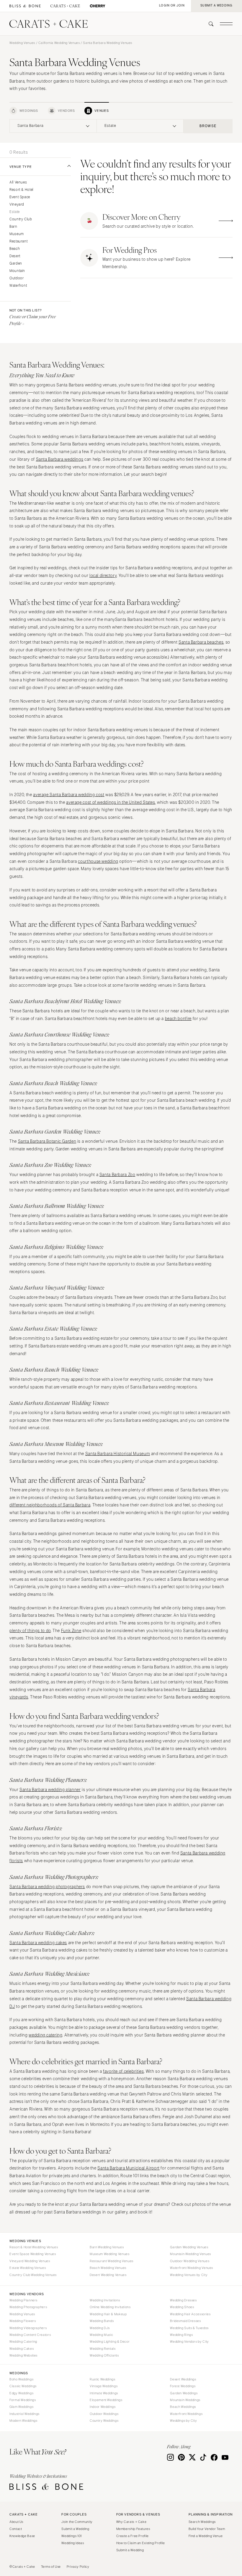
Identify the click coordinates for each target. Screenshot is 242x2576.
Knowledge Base (22, 2536)
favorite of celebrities (124, 2071)
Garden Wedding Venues (189, 2247)
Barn (13, 227)
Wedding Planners (23, 2300)
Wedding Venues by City (189, 2275)
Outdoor (17, 278)
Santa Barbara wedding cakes (38, 1943)
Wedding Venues (22, 43)
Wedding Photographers (28, 2307)
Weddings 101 (72, 2536)
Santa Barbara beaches (201, 642)
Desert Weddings (183, 2379)
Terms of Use (51, 2567)
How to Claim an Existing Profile (141, 2543)
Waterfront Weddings (186, 2414)
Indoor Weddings (103, 2407)
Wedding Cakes (22, 2349)
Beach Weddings (183, 2407)
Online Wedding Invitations (110, 2307)
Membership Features (133, 2529)
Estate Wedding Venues (28, 2268)
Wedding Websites (23, 2355)
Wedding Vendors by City (189, 2341)
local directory (103, 576)
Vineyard (17, 205)
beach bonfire (178, 1019)
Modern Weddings (23, 2421)
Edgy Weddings (21, 2393)
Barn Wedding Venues (107, 2247)
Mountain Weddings (185, 2400)
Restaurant (18, 241)
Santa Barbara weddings (60, 459)
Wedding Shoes (182, 2307)
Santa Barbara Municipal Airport (129, 2168)
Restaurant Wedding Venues (112, 2261)
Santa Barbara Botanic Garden (47, 1141)
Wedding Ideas (73, 2543)
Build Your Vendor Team (207, 2529)
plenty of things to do (30, 1631)
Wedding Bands (102, 2321)
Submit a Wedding (75, 2529)
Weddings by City (183, 2421)
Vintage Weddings (104, 2386)
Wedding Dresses (183, 2300)
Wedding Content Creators (30, 2335)
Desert (15, 256)
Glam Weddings (21, 2407)
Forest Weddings (183, 2386)
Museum (17, 234)
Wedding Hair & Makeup (108, 2314)
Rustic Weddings (102, 2379)
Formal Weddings (23, 2400)
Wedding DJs (100, 2328)
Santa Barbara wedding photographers (47, 1887)
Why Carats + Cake (131, 2522)
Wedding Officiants (104, 2355)
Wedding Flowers (23, 2321)
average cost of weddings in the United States (111, 802)
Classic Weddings (23, 2386)
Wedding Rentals (103, 2349)
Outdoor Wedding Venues (190, 2261)
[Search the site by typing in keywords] (209, 24)
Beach (15, 249)
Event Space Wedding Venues (33, 2254)
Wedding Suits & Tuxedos (189, 2328)
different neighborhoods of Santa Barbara (50, 1505)
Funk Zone (71, 1631)
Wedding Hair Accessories (190, 2314)
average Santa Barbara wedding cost (69, 795)
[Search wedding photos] (98, 6)
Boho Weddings (21, 2379)
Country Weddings (104, 2421)
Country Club (21, 219)
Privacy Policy (78, 2567)
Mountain (17, 271)
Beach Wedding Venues (108, 2268)
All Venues (18, 182)
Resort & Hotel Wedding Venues (34, 2247)
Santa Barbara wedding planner (50, 1790)
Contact (16, 2529)
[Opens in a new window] (25, 6)
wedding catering (45, 2035)
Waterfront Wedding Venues (192, 2268)
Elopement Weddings (106, 2400)
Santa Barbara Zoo (117, 1175)
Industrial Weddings (24, 2414)
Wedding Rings (181, 2335)
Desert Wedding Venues (108, 2275)
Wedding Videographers (28, 2328)
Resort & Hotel (21, 190)
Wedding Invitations (105, 2300)
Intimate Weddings (104, 2393)
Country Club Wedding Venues (33, 2275)
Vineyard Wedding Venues (30, 2261)
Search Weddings (202, 2522)
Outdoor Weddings (104, 2414)
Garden (16, 264)
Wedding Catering (23, 2341)
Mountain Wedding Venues (191, 2254)
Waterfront (18, 286)
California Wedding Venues (59, 43)
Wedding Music (101, 2335)
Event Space (20, 197)
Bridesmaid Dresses (185, 2321)
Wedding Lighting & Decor (110, 2341)
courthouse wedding (98, 861)
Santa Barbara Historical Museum (118, 1454)
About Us (16, 2522)
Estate (15, 212)
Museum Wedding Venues (109, 2254)
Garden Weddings (184, 2393)
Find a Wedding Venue (206, 2536)
